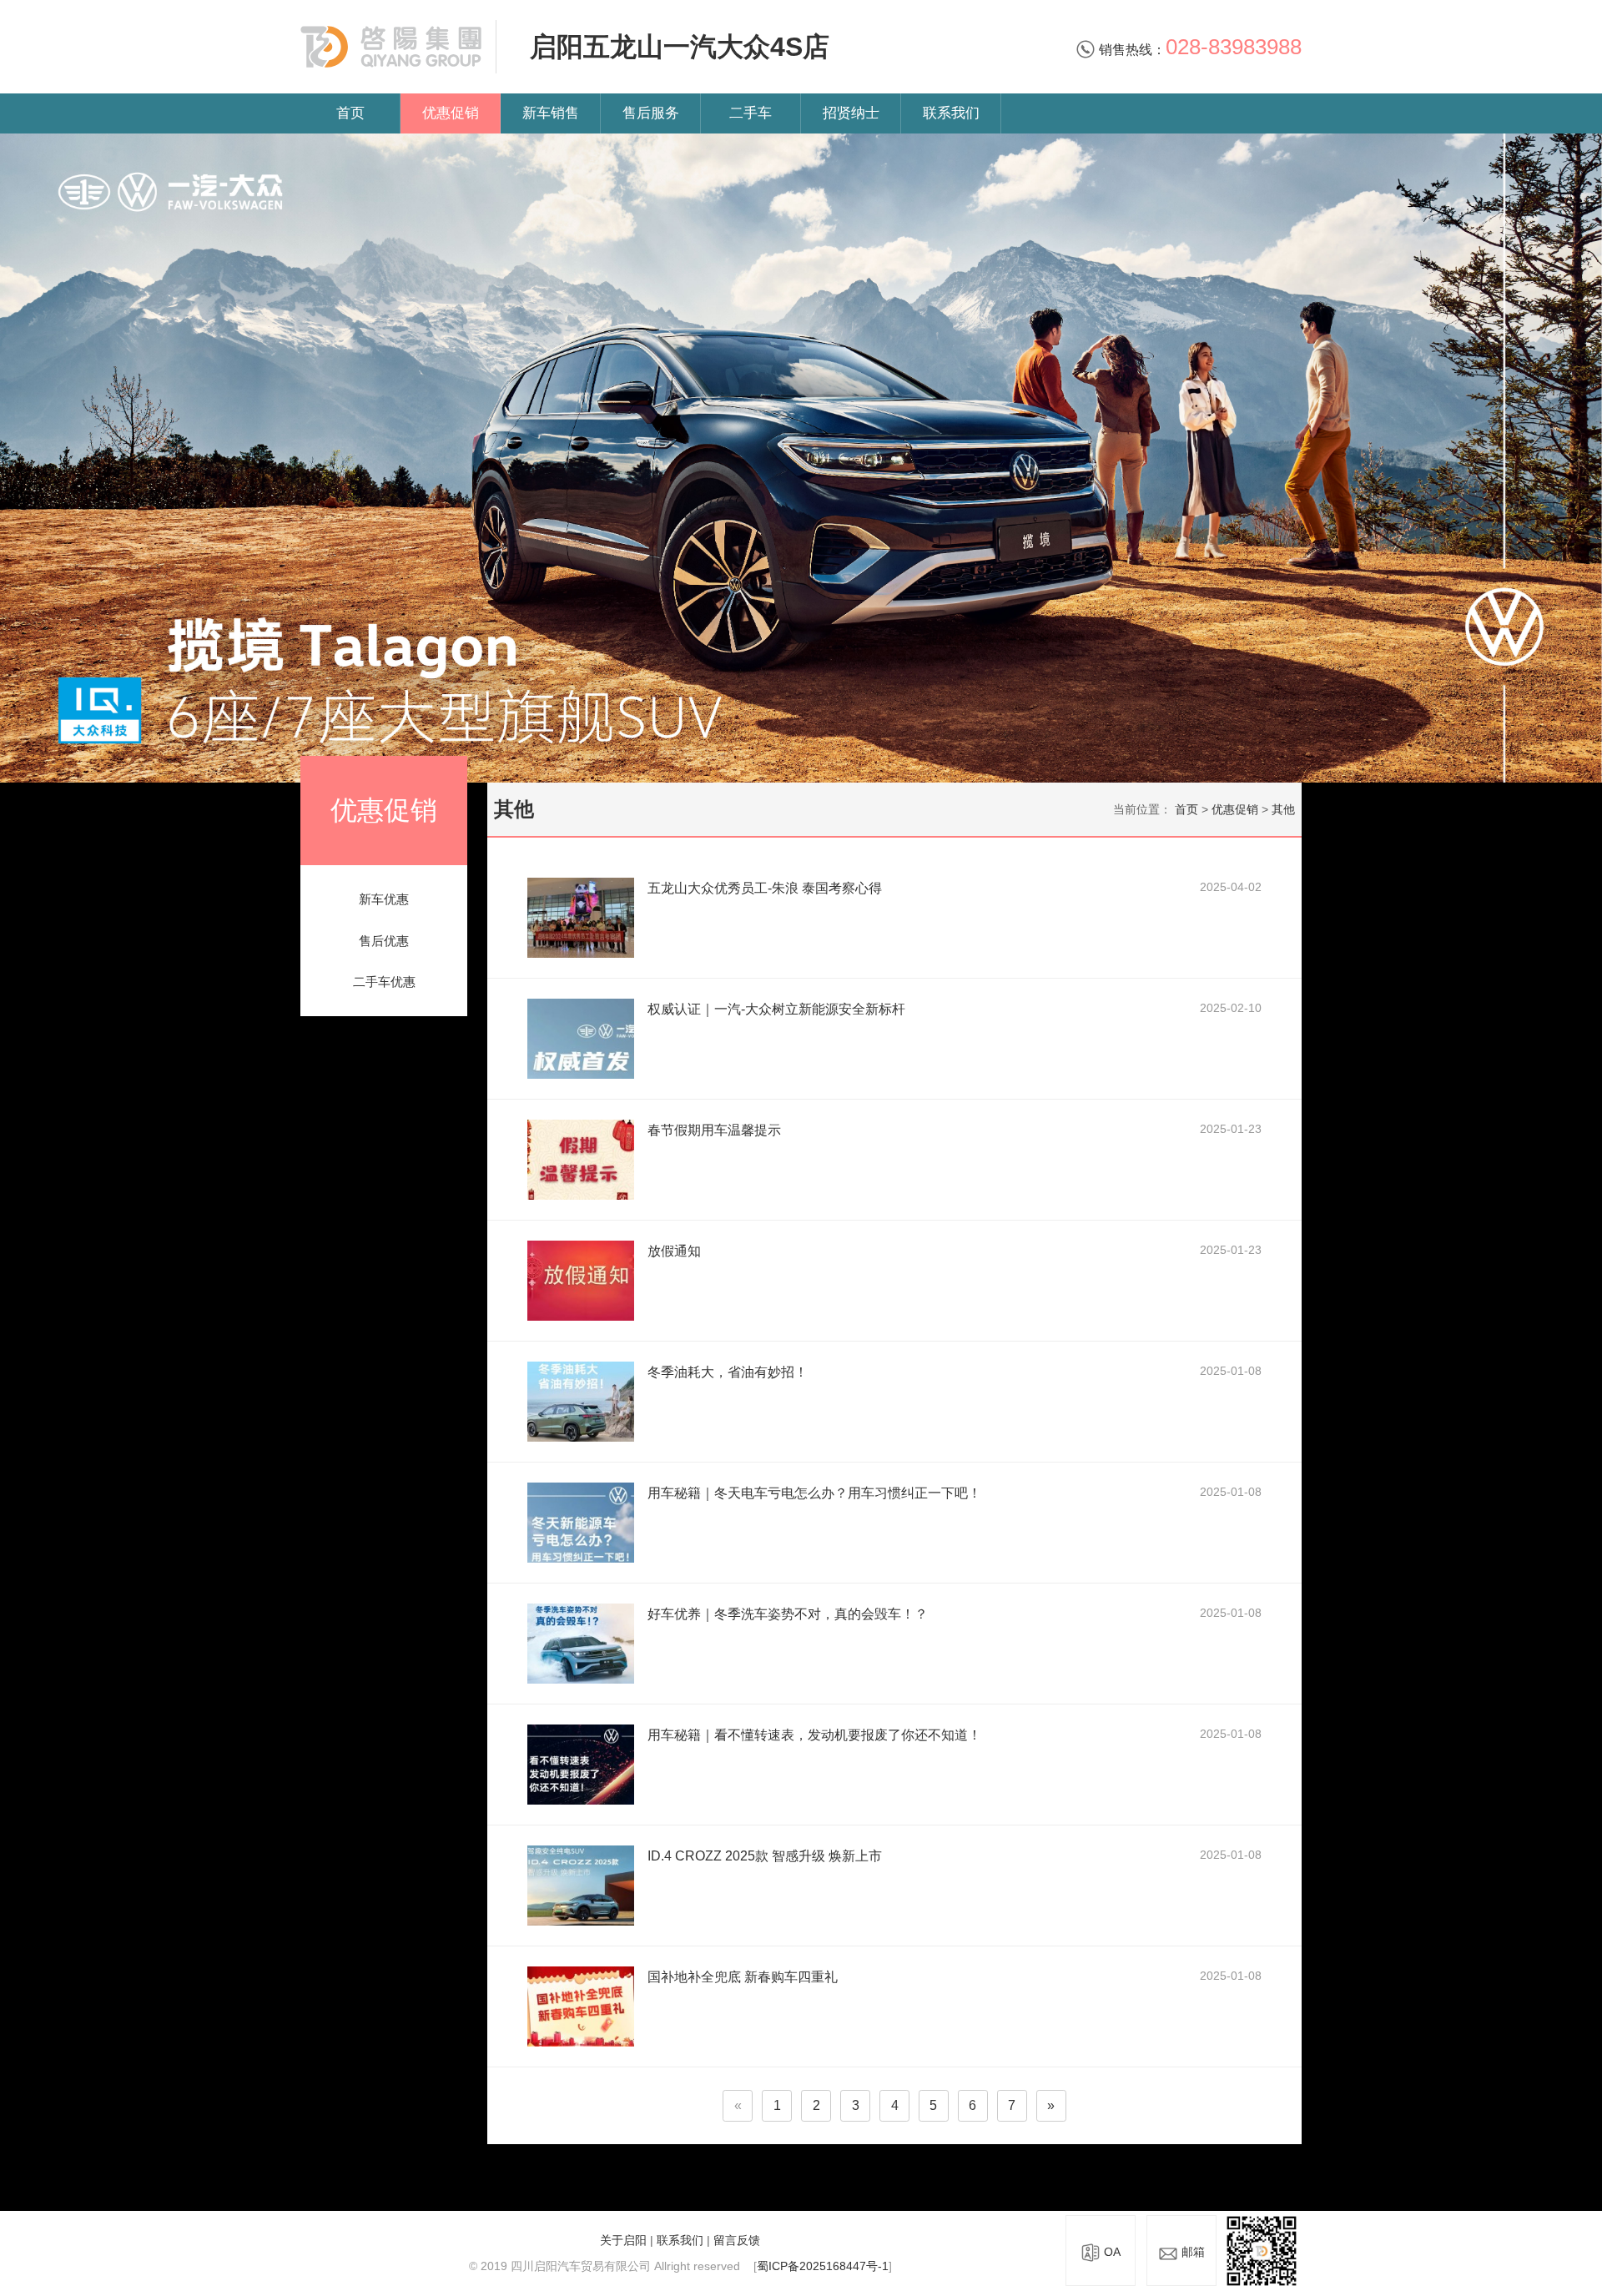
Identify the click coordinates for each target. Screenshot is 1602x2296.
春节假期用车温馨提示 (714, 1130)
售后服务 (651, 113)
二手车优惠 (384, 982)
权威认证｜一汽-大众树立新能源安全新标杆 (776, 1009)
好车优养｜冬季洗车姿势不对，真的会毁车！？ (788, 1614)
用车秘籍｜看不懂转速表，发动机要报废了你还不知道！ (814, 1735)
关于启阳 (623, 2240)
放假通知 (674, 1251)
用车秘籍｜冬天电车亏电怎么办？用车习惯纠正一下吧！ (814, 1493)
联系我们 (951, 113)
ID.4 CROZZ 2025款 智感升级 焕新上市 (765, 1856)
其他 (1283, 809)
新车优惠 (384, 899)
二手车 (751, 113)
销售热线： (1199, 50)
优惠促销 (451, 113)
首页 (350, 113)
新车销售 (551, 113)
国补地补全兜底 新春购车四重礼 (743, 1977)
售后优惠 (384, 941)
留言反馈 (737, 2240)
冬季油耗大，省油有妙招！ (728, 1372)
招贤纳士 (851, 113)
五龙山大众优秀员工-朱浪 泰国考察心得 (765, 888)
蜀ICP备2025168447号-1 (823, 2266)
